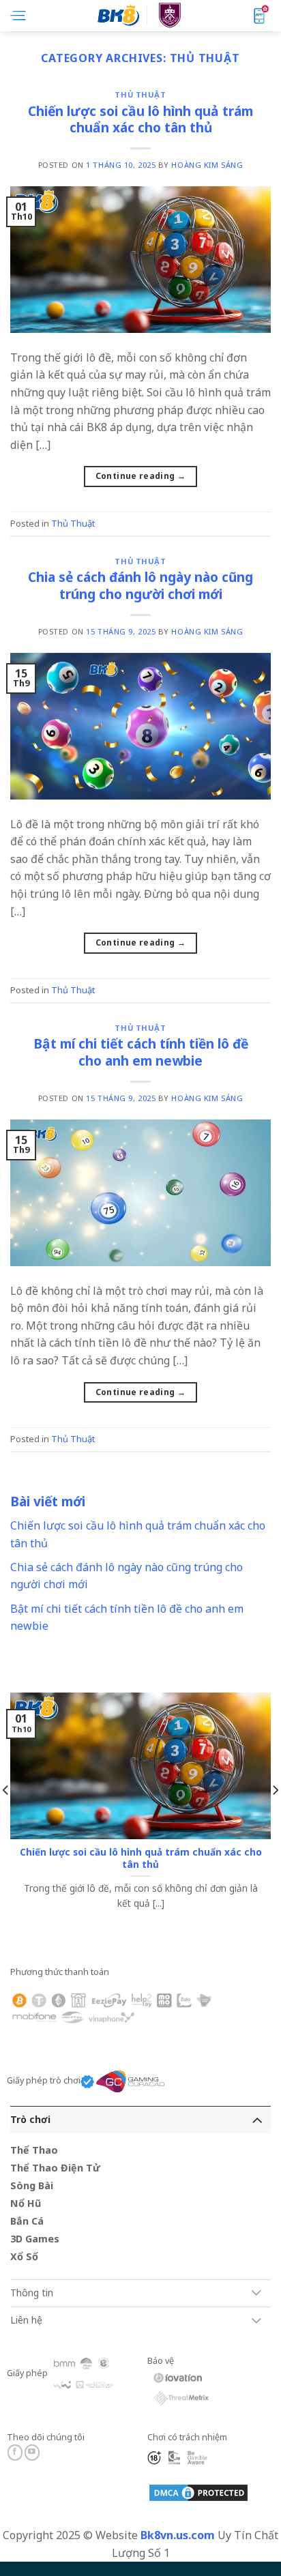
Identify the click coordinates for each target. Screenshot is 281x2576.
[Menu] (18, 16)
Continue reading (141, 476)
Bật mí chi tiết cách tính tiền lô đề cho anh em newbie (141, 1052)
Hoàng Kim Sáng (207, 165)
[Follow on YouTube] (32, 2453)
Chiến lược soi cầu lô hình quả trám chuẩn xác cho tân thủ (140, 119)
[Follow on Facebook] (15, 2453)
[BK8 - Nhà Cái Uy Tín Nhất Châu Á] (141, 15)
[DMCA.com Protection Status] (198, 2492)
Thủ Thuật (140, 94)
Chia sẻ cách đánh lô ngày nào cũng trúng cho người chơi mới (140, 585)
